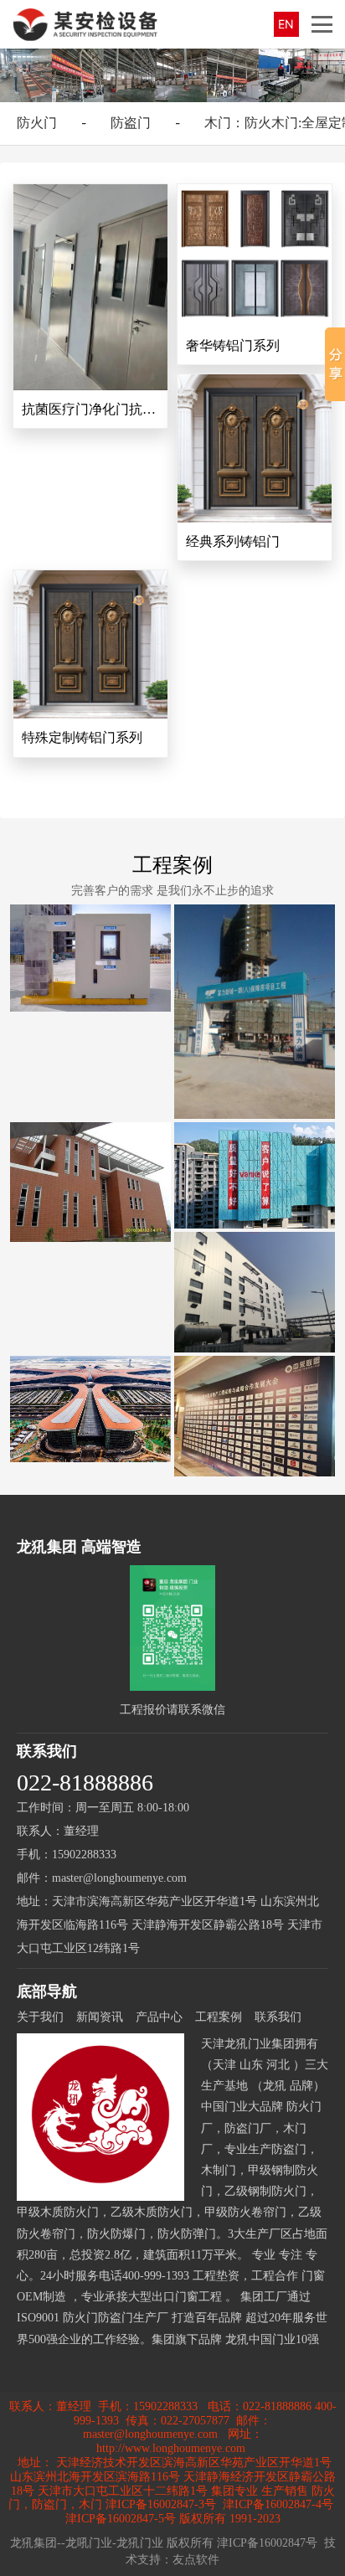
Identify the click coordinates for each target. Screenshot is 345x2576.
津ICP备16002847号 (267, 2543)
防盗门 (131, 123)
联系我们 (278, 2017)
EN (286, 24)
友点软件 (196, 2560)
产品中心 (159, 2017)
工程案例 (172, 865)
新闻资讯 (100, 2017)
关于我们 (40, 2017)
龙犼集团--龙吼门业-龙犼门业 (87, 2543)
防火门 (37, 123)
